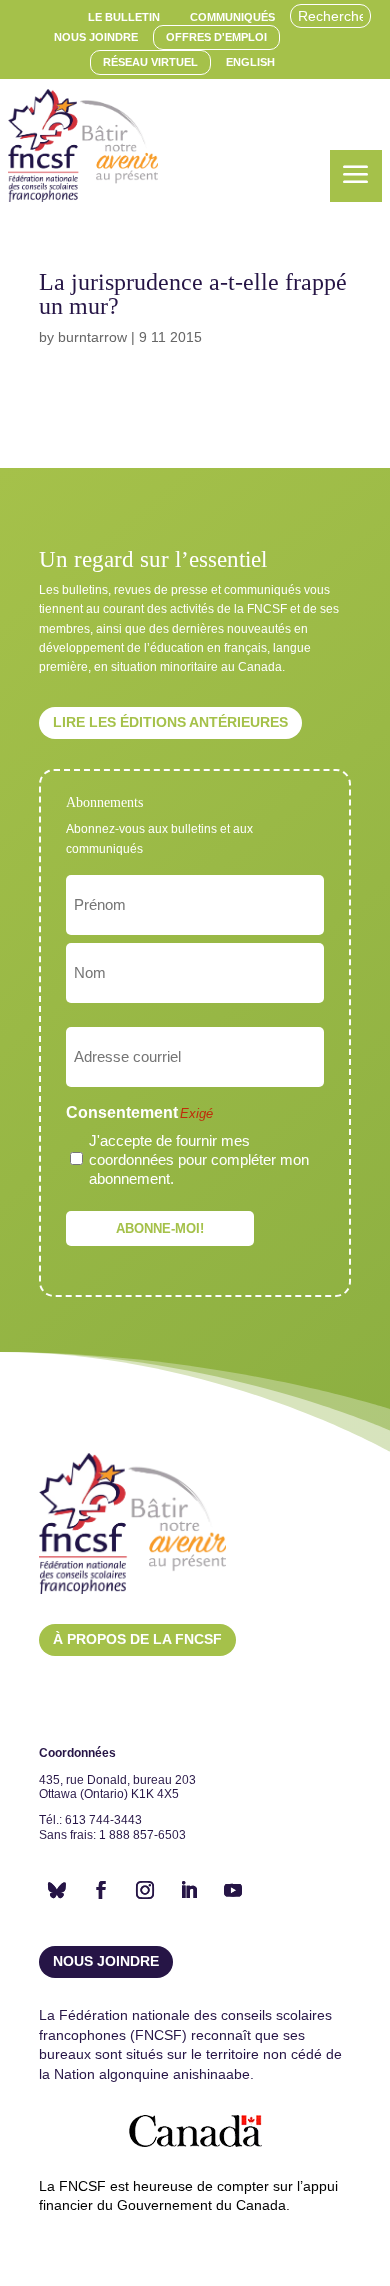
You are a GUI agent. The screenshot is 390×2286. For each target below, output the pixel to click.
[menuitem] (124, 17)
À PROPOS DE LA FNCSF (137, 1639)
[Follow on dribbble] (57, 1890)
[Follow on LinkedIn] (189, 1890)
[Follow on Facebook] (101, 1890)
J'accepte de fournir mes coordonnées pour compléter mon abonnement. (199, 1159)
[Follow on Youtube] (233, 1890)
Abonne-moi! (160, 1228)
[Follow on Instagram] (145, 1890)
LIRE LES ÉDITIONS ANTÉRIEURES (170, 722)
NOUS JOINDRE (106, 1961)
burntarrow (92, 337)
